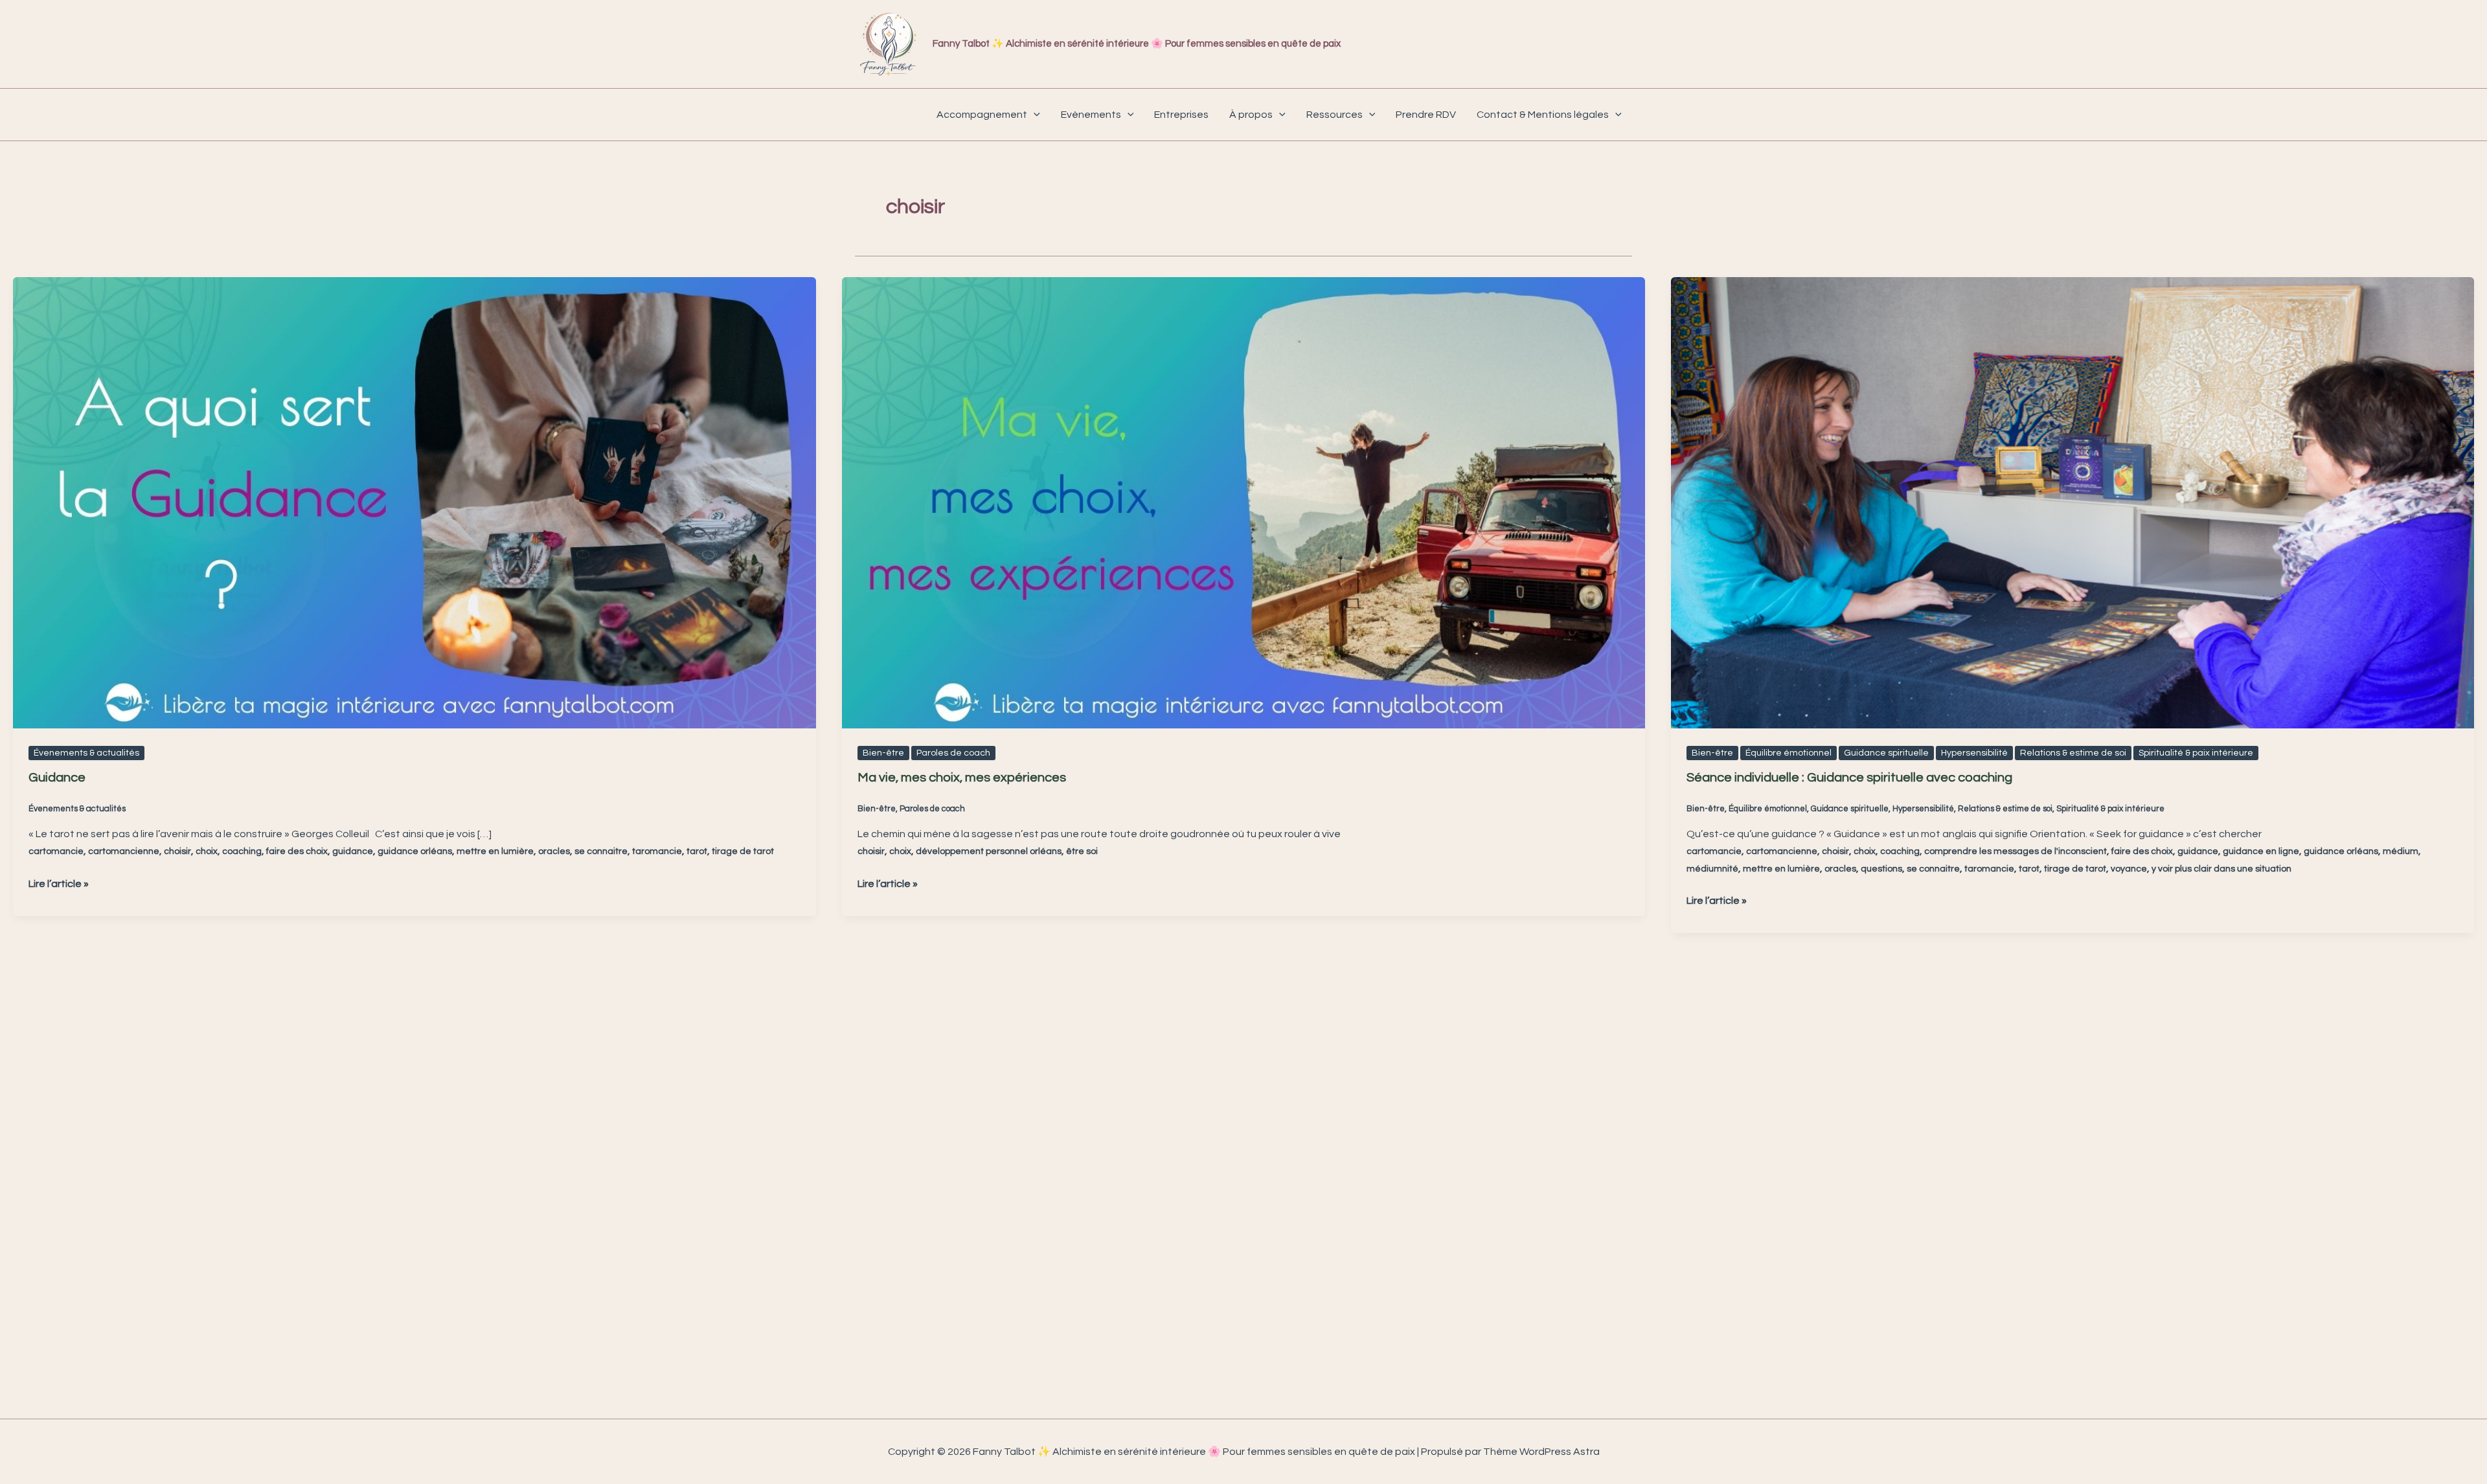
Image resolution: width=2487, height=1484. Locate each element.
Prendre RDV (1426, 115)
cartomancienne (124, 851)
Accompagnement (982, 115)
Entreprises (1181, 115)
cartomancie (56, 851)
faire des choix (297, 851)
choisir (177, 851)
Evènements (1091, 115)
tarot (697, 851)
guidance (353, 851)
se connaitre (601, 851)
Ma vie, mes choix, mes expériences (962, 778)
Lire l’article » (59, 882)
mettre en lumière (495, 851)
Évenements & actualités (86, 753)
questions (1881, 869)
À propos (1251, 115)
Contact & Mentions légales (1543, 115)
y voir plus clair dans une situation (2221, 869)
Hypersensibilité (1974, 753)
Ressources (1334, 115)
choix (207, 851)
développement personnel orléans (989, 851)
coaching (242, 851)
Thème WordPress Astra (1541, 1452)
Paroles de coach (953, 753)
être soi (1082, 851)
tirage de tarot (743, 851)
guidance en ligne (2261, 851)
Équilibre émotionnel (1789, 753)
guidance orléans (415, 851)
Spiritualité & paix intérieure (2196, 753)
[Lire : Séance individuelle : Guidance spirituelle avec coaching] (2072, 502)
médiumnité (1712, 869)
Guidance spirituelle (1886, 753)
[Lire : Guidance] (414, 502)
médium (2401, 851)
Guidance (57, 778)
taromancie (657, 851)
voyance (2129, 869)
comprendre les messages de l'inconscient (2016, 851)
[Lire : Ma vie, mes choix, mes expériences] (1243, 502)
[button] (1034, 115)
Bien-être (883, 753)
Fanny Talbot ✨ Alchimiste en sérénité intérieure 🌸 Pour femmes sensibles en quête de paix (1137, 44)
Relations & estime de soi (2073, 753)
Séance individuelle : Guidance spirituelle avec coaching (1849, 778)
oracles (554, 851)
